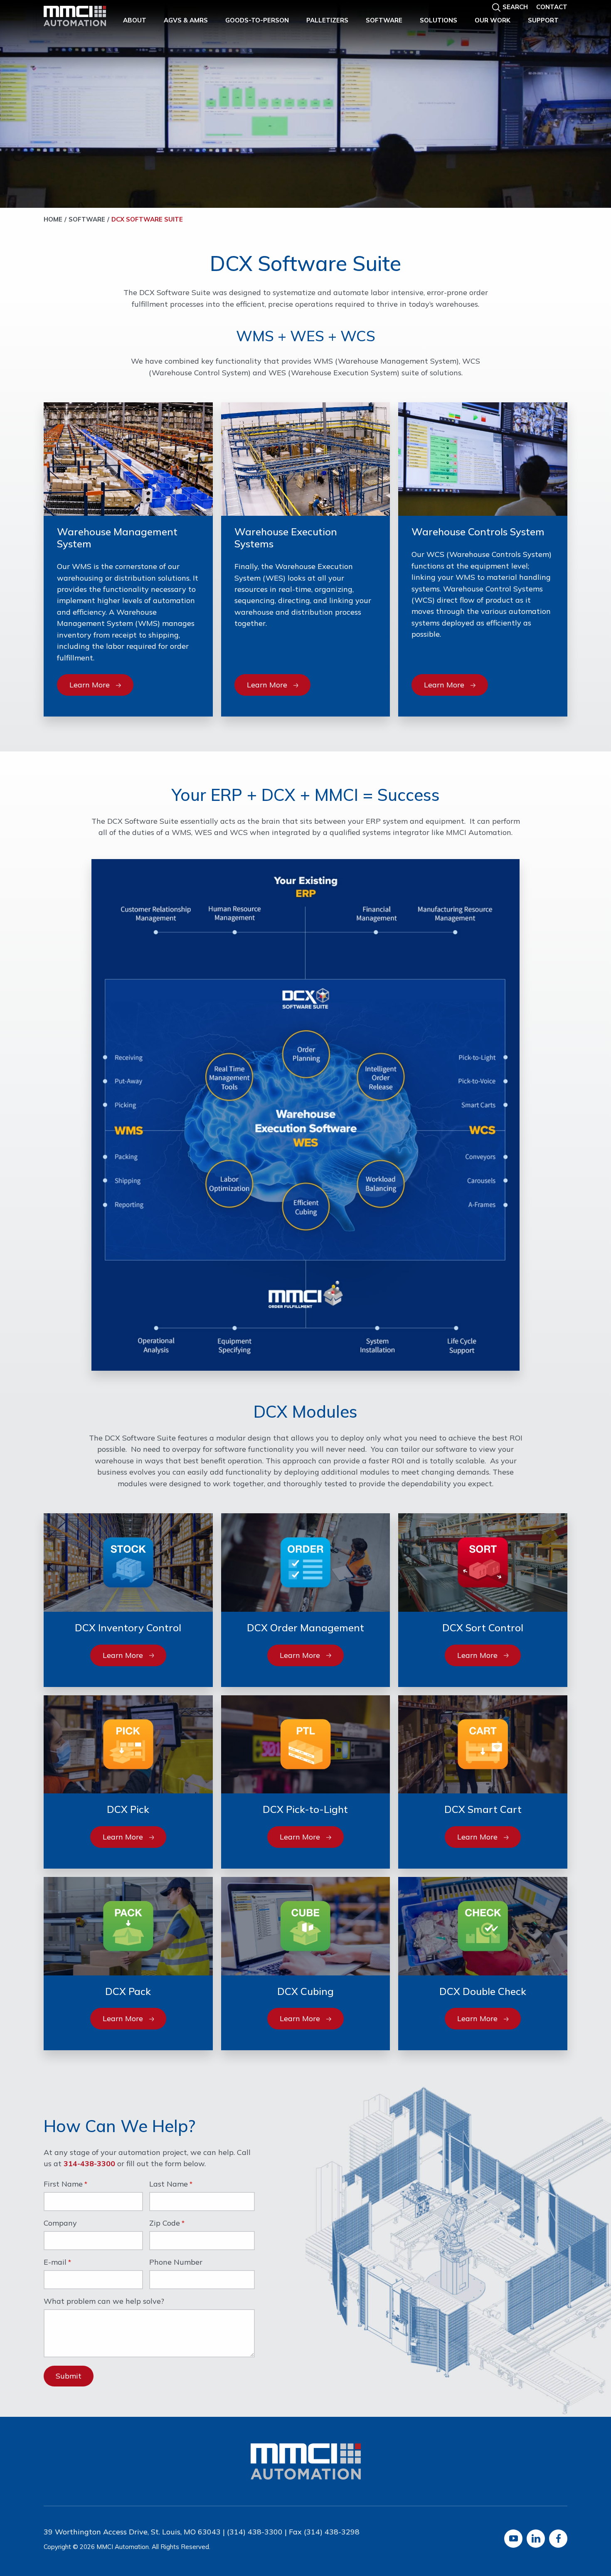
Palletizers (327, 20)
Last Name (169, 2184)
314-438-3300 (89, 2163)
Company (60, 2224)
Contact (552, 7)
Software (384, 20)
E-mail (55, 2263)
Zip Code (165, 2224)
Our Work (493, 20)
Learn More (90, 685)
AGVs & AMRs (186, 20)
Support (543, 20)
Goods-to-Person (257, 20)
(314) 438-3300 (255, 2532)
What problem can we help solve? (104, 2302)
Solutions (439, 20)
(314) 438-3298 (332, 2532)
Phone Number (176, 2263)
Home (53, 219)
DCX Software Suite (147, 219)
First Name (63, 2184)
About (135, 20)
